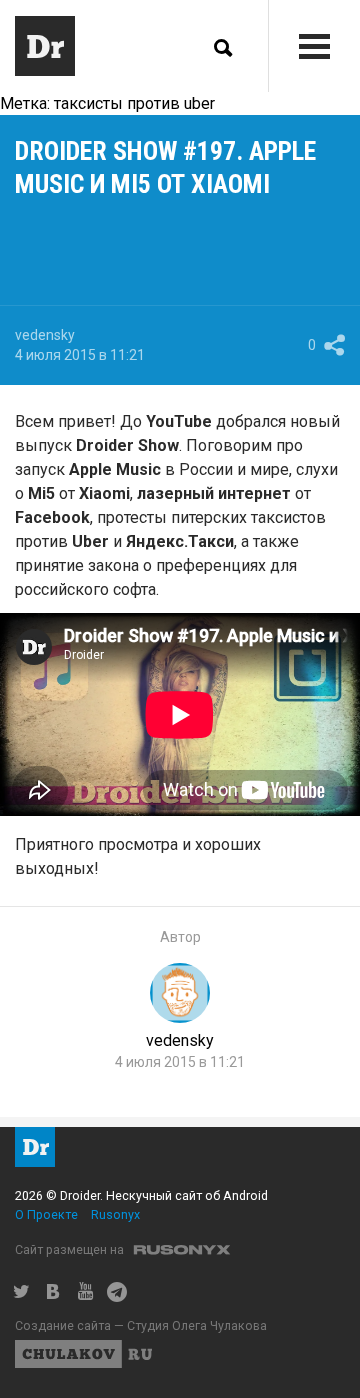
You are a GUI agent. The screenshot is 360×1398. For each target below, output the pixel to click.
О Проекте (46, 1214)
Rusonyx (115, 1214)
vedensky (45, 335)
